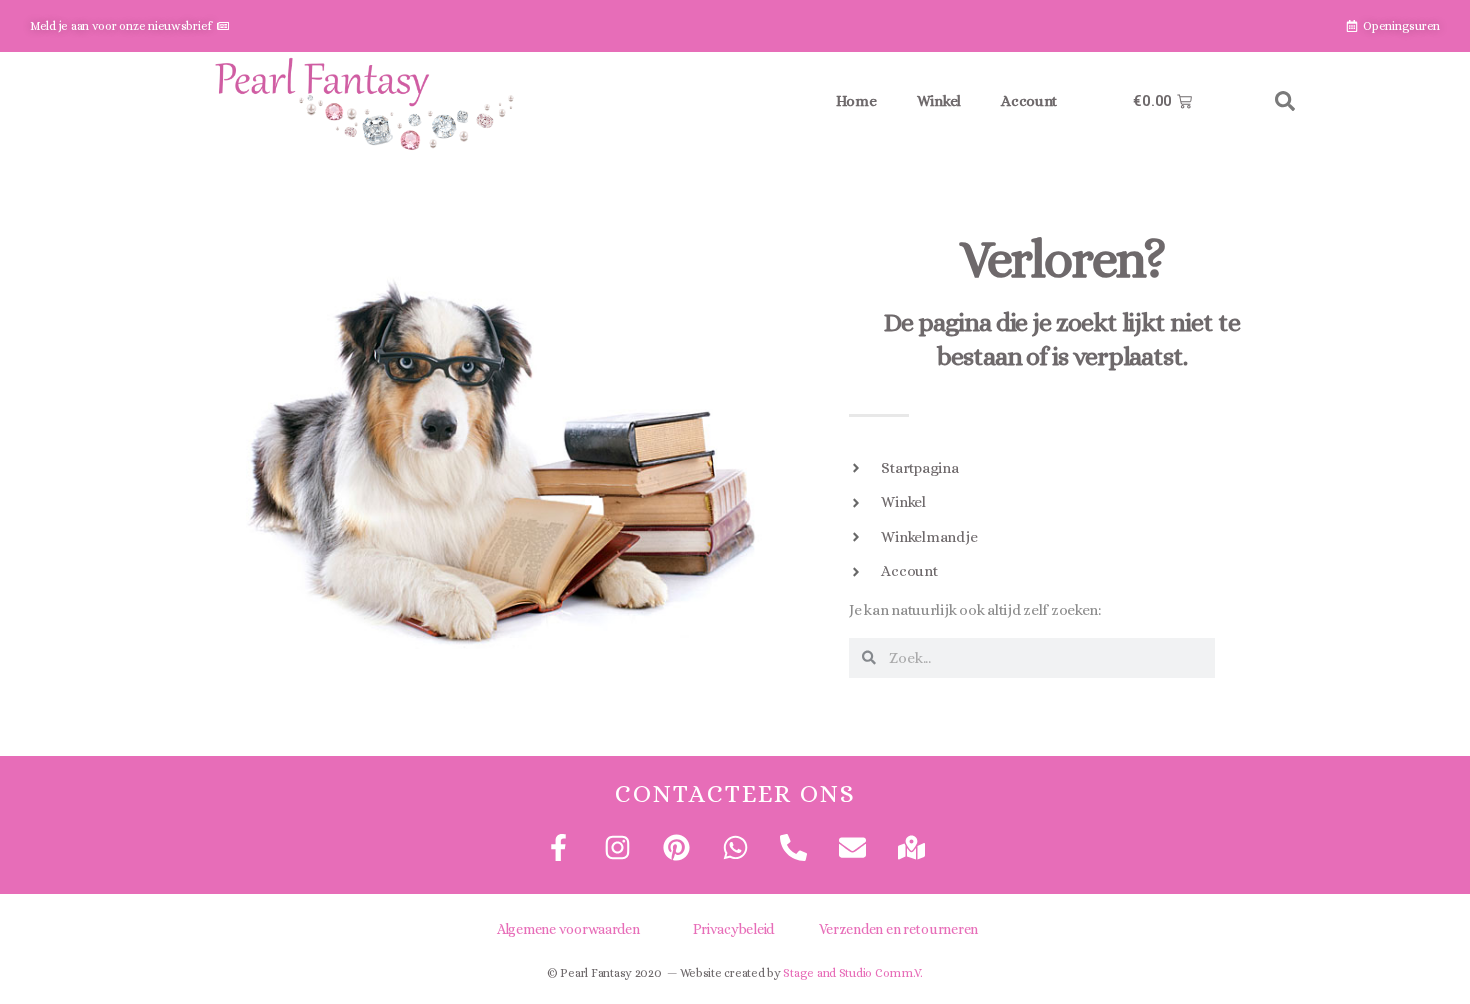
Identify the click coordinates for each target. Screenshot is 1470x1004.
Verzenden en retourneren (899, 929)
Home (856, 101)
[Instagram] (617, 847)
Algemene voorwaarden (568, 929)
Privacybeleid (734, 929)
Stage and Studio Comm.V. (853, 973)
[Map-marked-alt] (911, 847)
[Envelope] (852, 847)
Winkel (939, 101)
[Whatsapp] (734, 847)
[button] (1285, 101)
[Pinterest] (675, 847)
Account (1029, 101)
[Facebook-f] (558, 847)
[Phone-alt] (793, 847)
